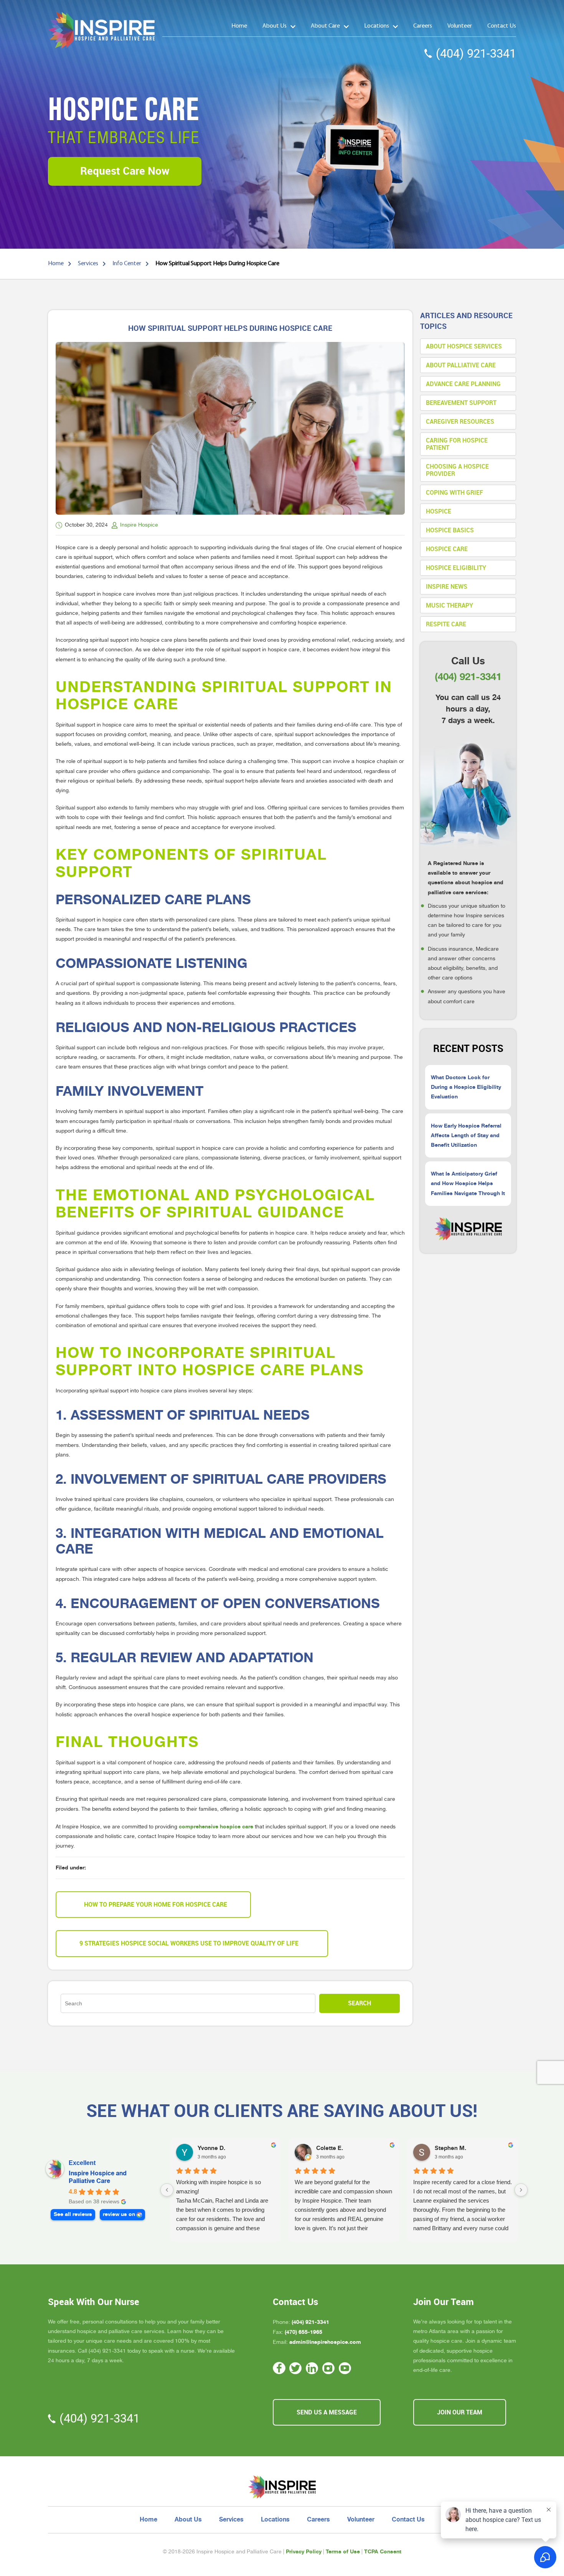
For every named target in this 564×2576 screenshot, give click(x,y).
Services (231, 2520)
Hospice (439, 511)
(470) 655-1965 (303, 2332)
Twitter (296, 2368)
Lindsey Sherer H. (341, 2148)
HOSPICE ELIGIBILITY (456, 568)
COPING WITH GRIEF (454, 493)
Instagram (329, 2368)
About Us (275, 26)
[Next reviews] (521, 2190)
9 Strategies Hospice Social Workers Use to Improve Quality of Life (189, 1943)
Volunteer (460, 26)
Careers (423, 26)
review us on (119, 2214)
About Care (325, 26)
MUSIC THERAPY (449, 605)
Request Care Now (125, 171)
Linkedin (312, 2368)
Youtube (345, 2368)
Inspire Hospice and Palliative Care (98, 2177)
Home (239, 26)
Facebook (279, 2368)
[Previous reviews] (167, 2190)
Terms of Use (343, 2551)
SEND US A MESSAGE (327, 2412)
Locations (377, 26)
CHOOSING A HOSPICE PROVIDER (457, 470)
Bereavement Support (461, 403)
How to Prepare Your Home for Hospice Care (156, 1905)
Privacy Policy (304, 2551)
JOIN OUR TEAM (460, 2412)
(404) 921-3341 (476, 54)
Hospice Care (447, 549)
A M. (204, 2148)
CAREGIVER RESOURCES (460, 422)
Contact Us (502, 26)
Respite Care (446, 624)
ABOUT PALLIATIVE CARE (461, 365)
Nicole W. (448, 2148)
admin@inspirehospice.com (325, 2342)
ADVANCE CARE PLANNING (463, 384)
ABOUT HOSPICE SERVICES (464, 346)
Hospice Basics (450, 530)
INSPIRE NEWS (447, 587)
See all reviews (73, 2214)
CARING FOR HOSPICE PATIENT (457, 444)
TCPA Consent (383, 2551)
